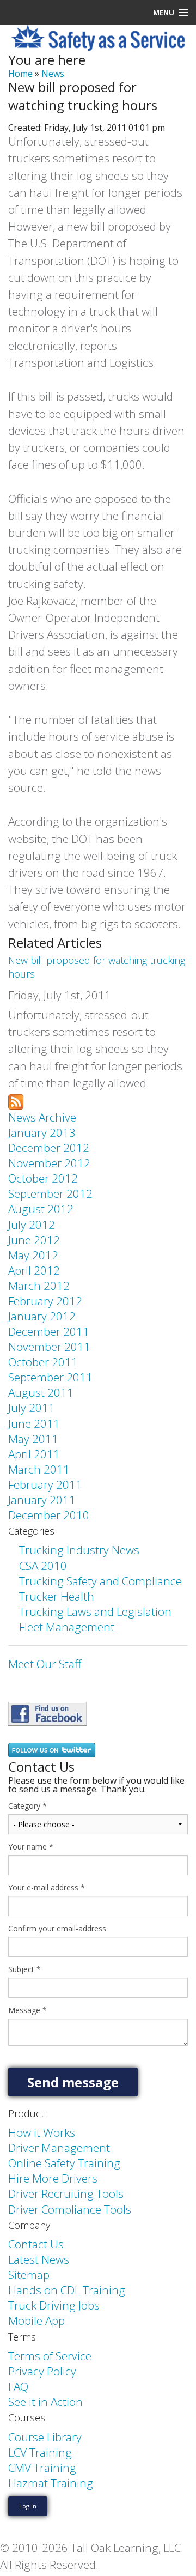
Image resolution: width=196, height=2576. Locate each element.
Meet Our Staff (45, 1664)
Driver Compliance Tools (70, 2209)
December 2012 (49, 1148)
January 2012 (42, 1316)
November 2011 (49, 1347)
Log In (28, 2506)
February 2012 (45, 1301)
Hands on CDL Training (67, 2290)
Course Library (45, 2437)
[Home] (98, 37)
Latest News (39, 2259)
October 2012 (43, 1178)
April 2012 (34, 1270)
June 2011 (34, 1423)
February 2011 (45, 1484)
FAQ (18, 2386)
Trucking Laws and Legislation (95, 1611)
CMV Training (42, 2468)
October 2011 (43, 1362)
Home (20, 74)
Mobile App (36, 2320)
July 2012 (32, 1225)
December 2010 (49, 1515)
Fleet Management (67, 1627)
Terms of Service (50, 2356)
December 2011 (49, 1331)
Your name (31, 1847)
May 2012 (33, 1255)
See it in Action (45, 2402)
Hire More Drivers (53, 2178)
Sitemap (29, 2275)
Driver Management (59, 2148)
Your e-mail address (47, 1888)
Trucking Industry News (79, 1550)
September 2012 (50, 1193)
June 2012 (34, 1240)
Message (27, 2010)
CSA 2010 (43, 1566)
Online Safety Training (64, 2163)
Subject (24, 1969)
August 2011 (41, 1392)
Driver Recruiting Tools (66, 2193)
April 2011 (34, 1454)
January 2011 (42, 1500)
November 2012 (49, 1163)
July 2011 (32, 1408)
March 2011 (39, 1469)
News (53, 74)
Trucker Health (57, 1596)
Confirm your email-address (57, 1929)
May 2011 (33, 1439)
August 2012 (41, 1209)
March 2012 (39, 1286)
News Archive (42, 1117)
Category (27, 1806)
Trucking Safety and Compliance (100, 1581)
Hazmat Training (51, 2483)
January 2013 (42, 1132)
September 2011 (50, 1377)
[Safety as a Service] (47, 1713)
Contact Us (36, 2244)
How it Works (42, 2132)
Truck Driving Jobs (54, 2305)
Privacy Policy (42, 2371)
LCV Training (40, 2452)
